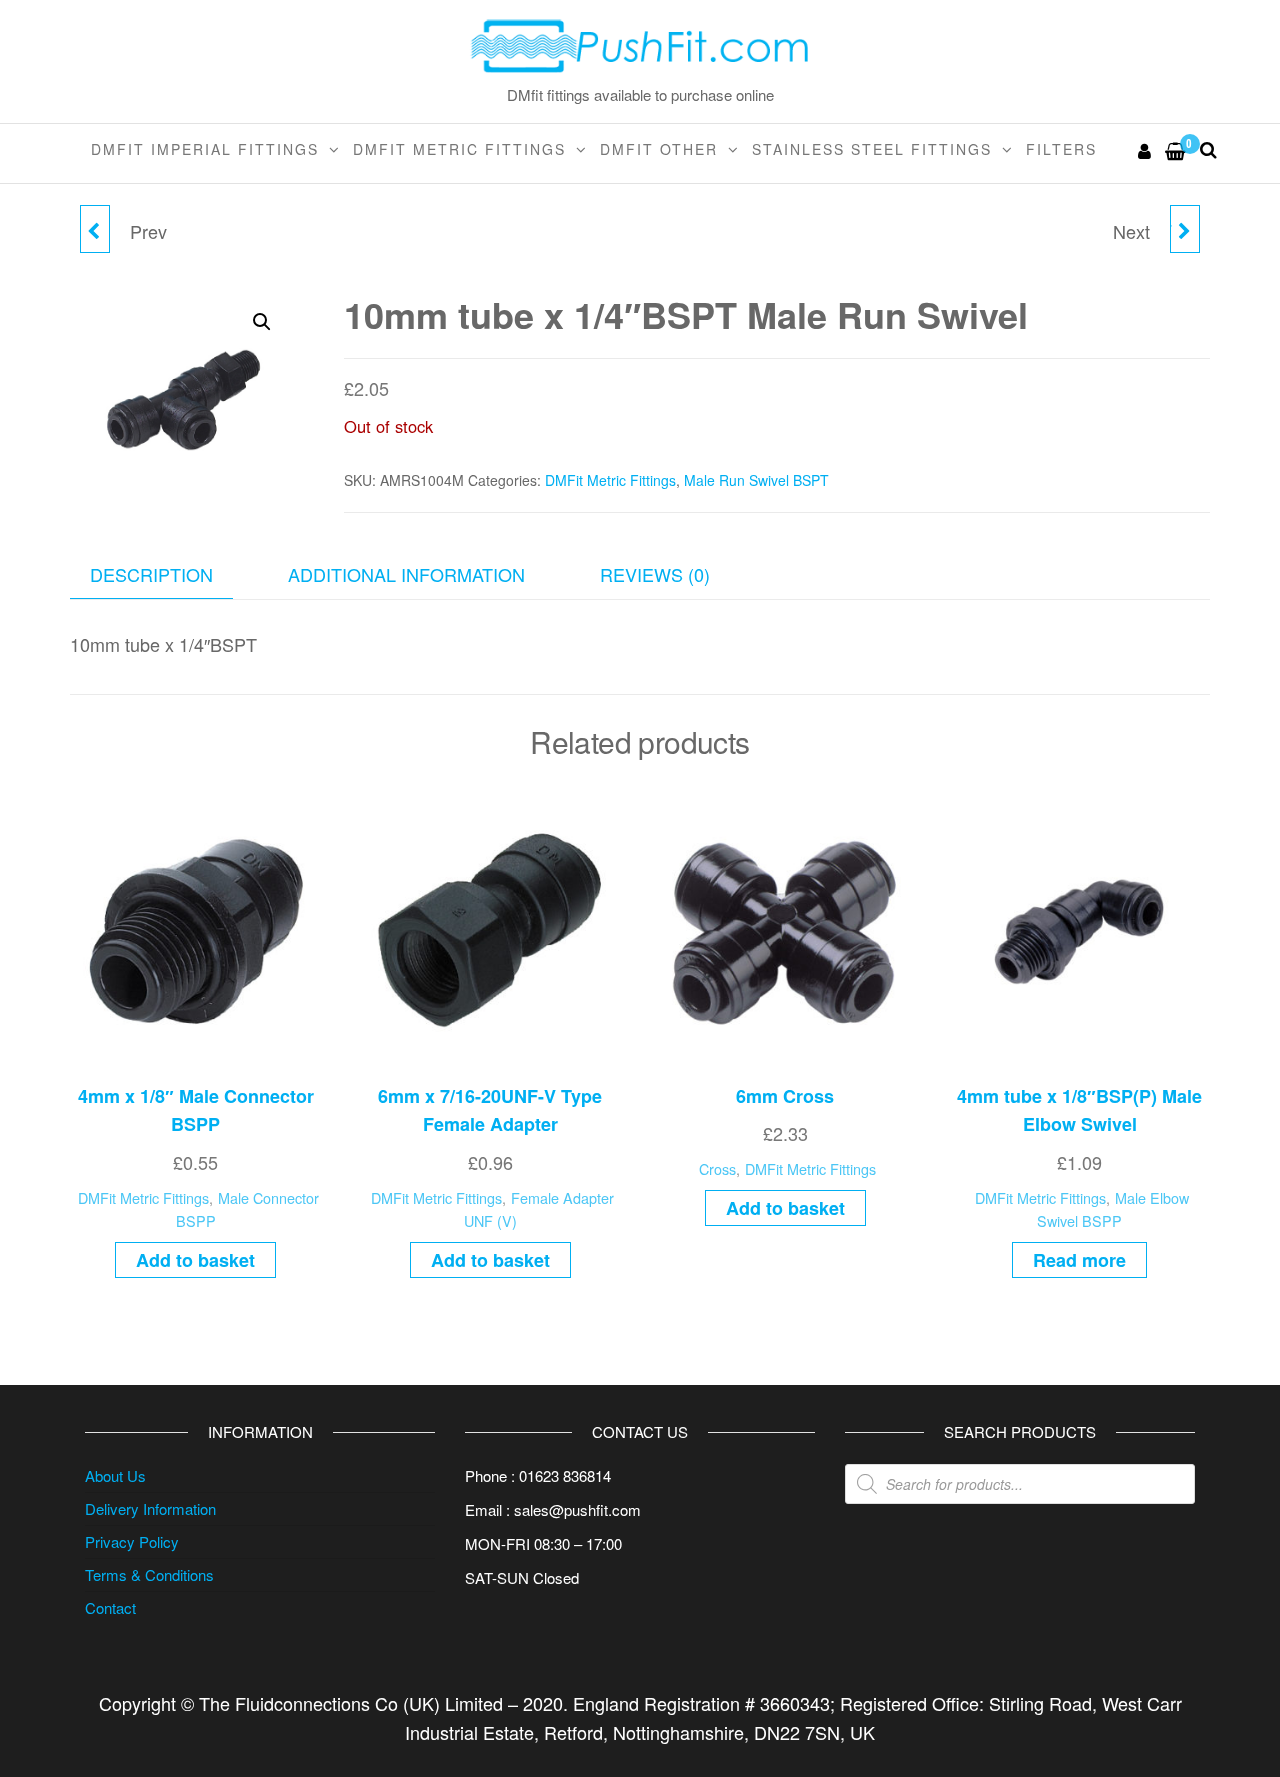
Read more (1079, 1260)
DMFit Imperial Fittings (205, 149)
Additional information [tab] (406, 574)
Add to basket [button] (195, 1260)
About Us (115, 1475)
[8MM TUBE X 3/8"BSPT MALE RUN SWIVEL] (95, 229)
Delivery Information (150, 1508)
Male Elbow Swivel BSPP (1113, 1209)
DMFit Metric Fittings (459, 149)
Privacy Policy (132, 1541)
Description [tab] (151, 574)
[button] (262, 322)
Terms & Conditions (149, 1574)
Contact (110, 1607)
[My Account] (1145, 150)
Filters (1061, 149)
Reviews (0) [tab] (655, 574)
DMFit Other (659, 149)
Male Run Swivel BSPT (756, 480)
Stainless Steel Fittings (872, 149)
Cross (717, 1168)
